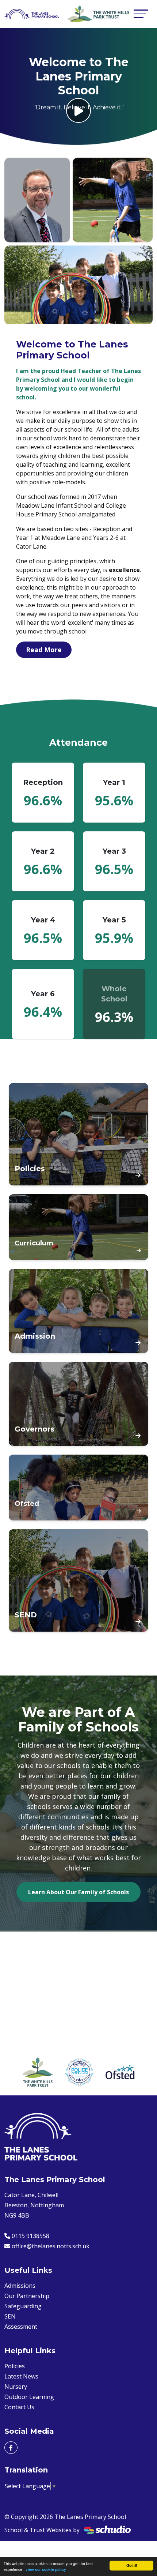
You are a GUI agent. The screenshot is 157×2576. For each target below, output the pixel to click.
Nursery (16, 2387)
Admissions (20, 2286)
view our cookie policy (46, 2569)
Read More (44, 650)
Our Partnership (27, 2296)
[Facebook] (11, 2448)
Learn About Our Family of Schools (78, 1892)
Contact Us (19, 2407)
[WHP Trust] (38, 2072)
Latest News (21, 2376)
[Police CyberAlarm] (80, 2072)
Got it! (132, 2565)
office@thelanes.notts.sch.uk (51, 2246)
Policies (15, 2366)
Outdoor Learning (29, 2397)
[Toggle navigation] (141, 14)
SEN (10, 2316)
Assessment (21, 2327)
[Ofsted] (120, 2072)
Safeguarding (23, 2306)
